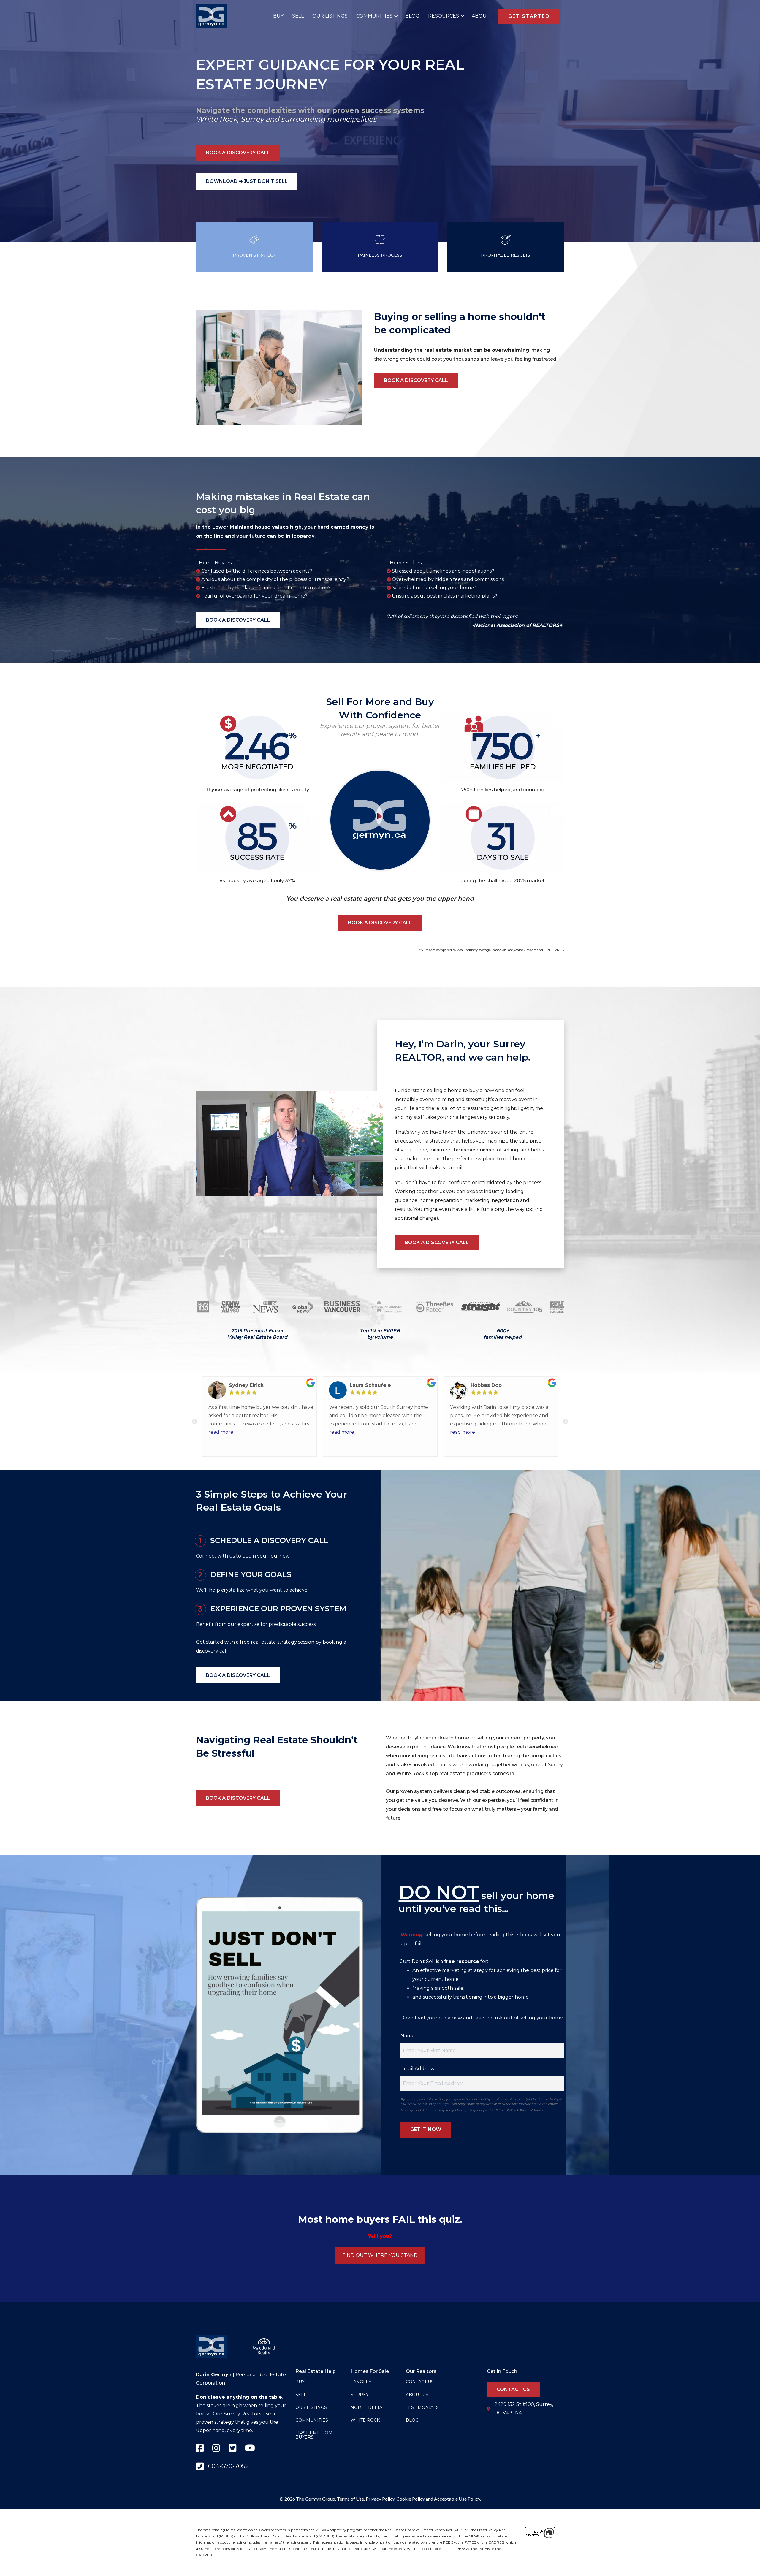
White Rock (217, 119)
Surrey (252, 119)
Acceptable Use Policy (457, 2499)
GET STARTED (529, 16)
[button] (395, 16)
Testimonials (422, 2407)
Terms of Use (350, 2499)
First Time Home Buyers (315, 2435)
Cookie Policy (411, 2499)
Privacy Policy (505, 2110)
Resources (444, 16)
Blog (412, 16)
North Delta (366, 2407)
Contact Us (420, 2382)
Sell (298, 16)
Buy (278, 16)
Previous (194, 1422)
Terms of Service (532, 2110)
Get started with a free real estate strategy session (255, 1642)
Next (566, 1422)
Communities (374, 16)
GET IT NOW (426, 2129)
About (481, 16)
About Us (417, 2395)
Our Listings (330, 16)
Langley (361, 2382)
